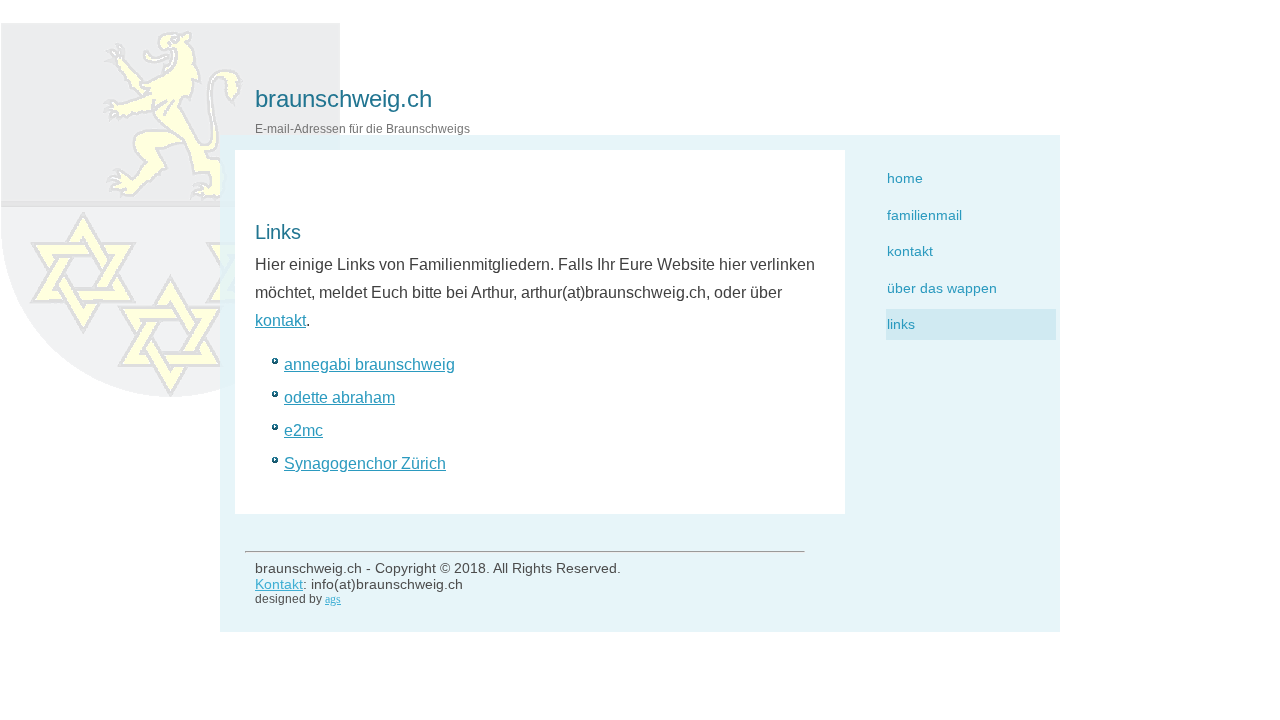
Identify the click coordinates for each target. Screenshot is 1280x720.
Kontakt (279, 584)
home (905, 178)
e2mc (303, 430)
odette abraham (339, 397)
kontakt (910, 251)
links (901, 324)
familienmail (924, 215)
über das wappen (942, 288)
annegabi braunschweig (369, 364)
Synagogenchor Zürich (365, 463)
